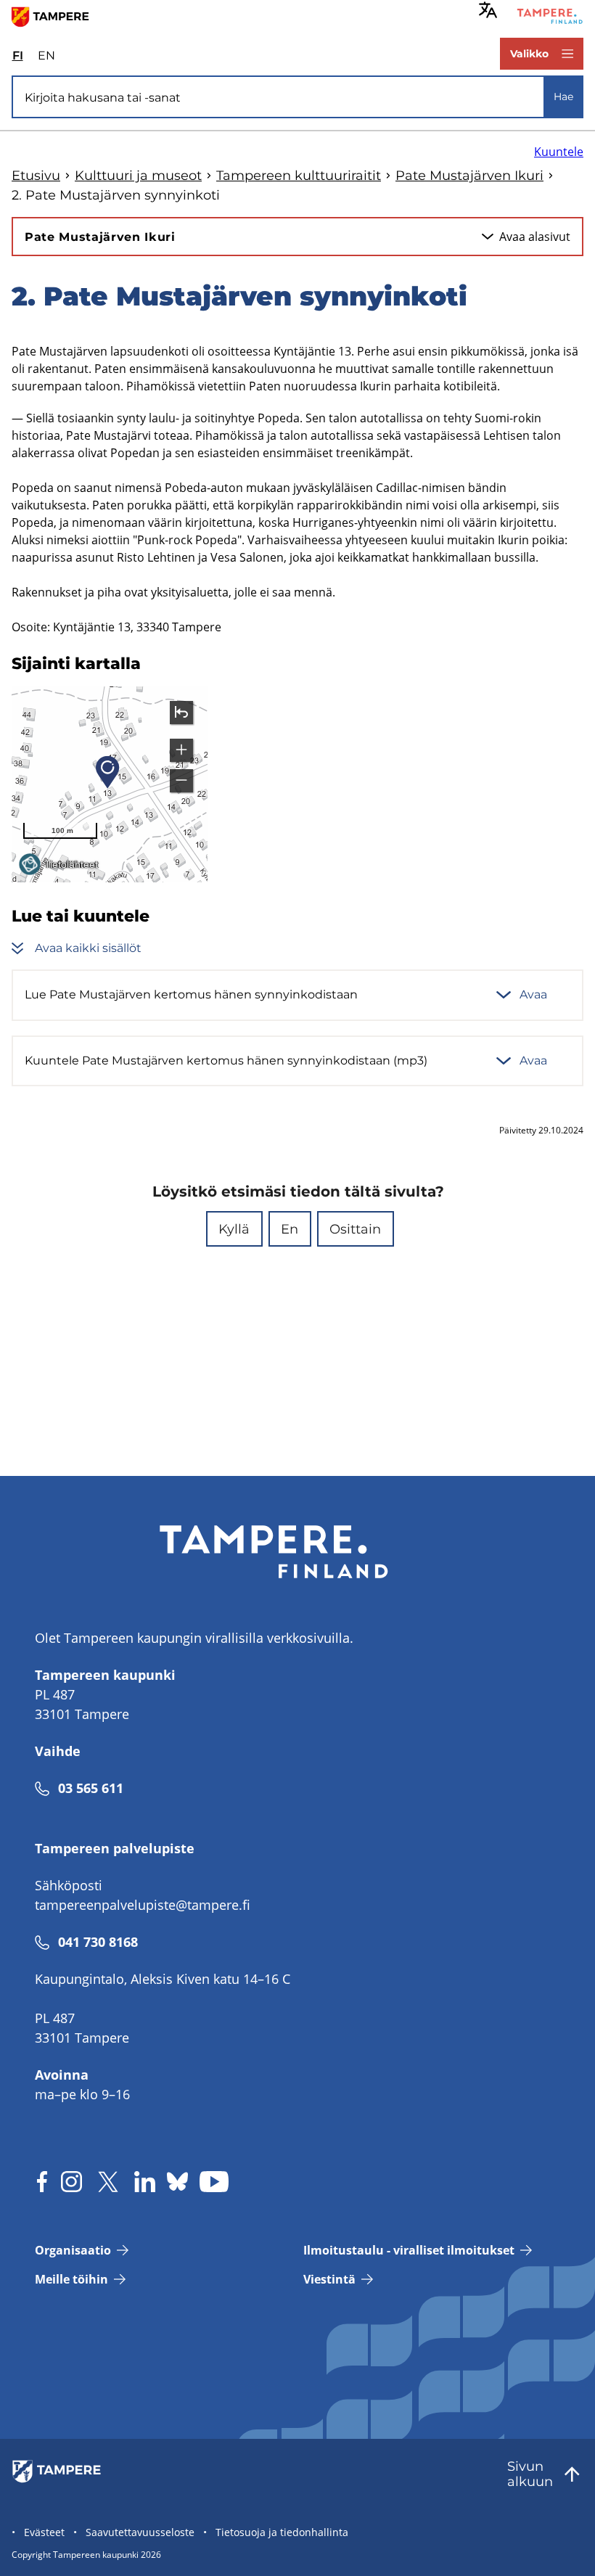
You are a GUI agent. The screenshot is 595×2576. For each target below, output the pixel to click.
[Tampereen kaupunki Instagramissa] (71, 2182)
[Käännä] (488, 10)
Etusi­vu (36, 176)
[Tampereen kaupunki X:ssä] (108, 2182)
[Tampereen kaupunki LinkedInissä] (145, 2182)
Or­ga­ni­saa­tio (73, 2250)
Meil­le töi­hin (71, 2279)
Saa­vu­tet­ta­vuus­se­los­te (140, 2532)
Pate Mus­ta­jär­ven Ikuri (469, 176)
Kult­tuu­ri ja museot (138, 176)
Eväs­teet (44, 2532)
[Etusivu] (56, 16)
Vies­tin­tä (329, 2279)
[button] (234, 1229)
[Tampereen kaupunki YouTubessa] (214, 2182)
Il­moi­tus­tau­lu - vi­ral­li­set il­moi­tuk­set (409, 2250)
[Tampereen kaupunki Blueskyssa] (177, 2182)
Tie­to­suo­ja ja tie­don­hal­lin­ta (282, 2532)
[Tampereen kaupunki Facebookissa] (42, 2182)
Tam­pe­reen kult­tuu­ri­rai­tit (299, 176)
